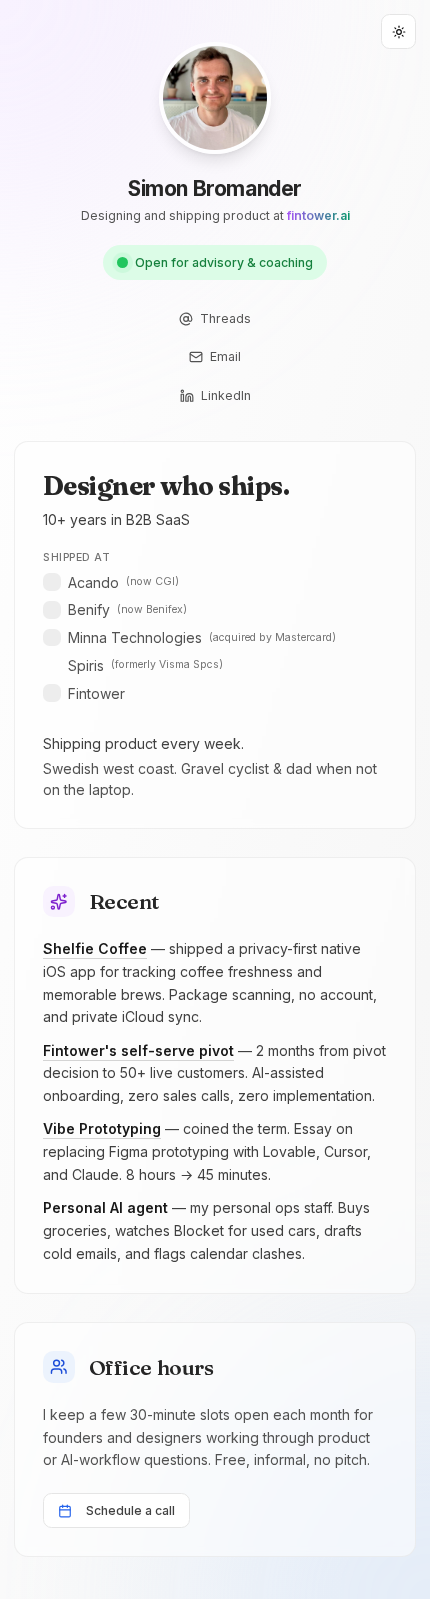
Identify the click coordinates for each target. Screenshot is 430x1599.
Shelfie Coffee (95, 948)
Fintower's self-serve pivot (138, 1050)
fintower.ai (318, 215)
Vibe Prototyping (102, 1128)
